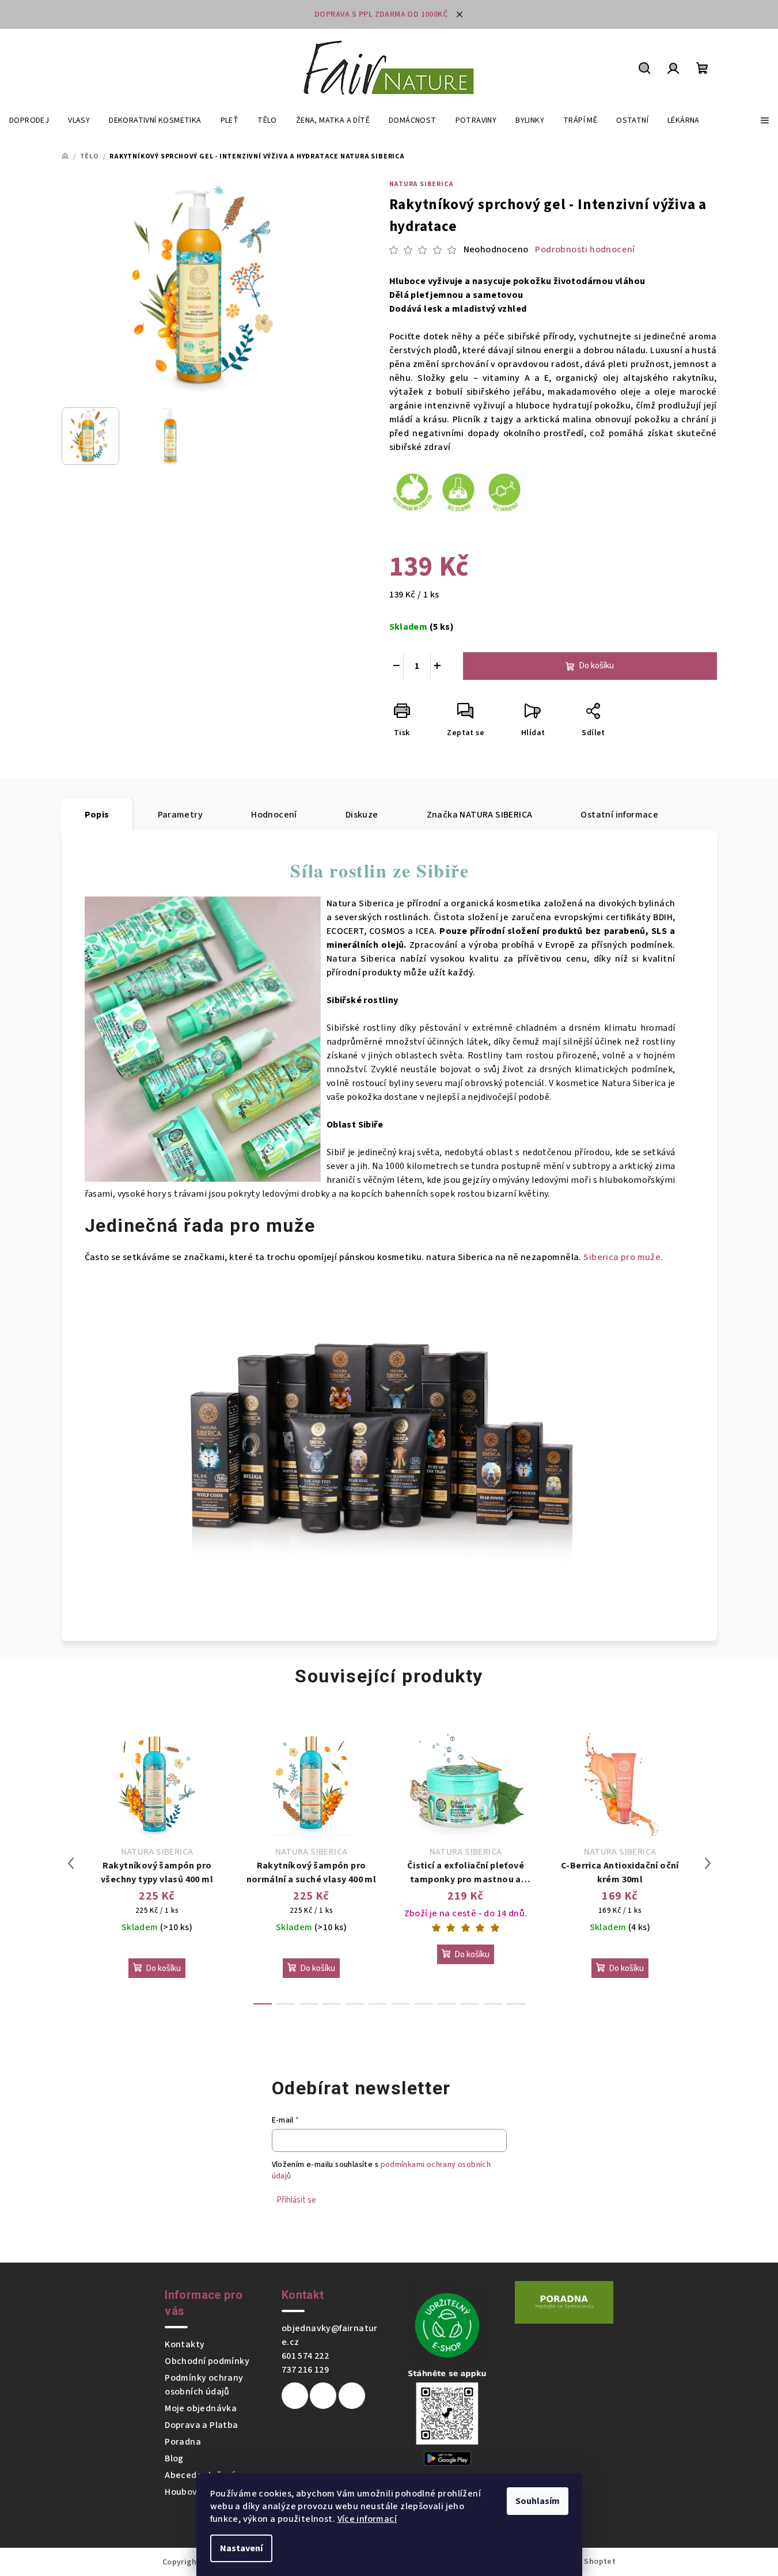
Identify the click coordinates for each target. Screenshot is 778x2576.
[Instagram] (323, 2396)
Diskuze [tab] (362, 815)
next (708, 1863)
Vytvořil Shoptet (584, 2562)
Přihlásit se (296, 2200)
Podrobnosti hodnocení (585, 249)
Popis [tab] (97, 815)
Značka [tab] (480, 815)
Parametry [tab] (181, 815)
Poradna (183, 2442)
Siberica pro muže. (623, 1257)
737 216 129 (305, 2370)
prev (71, 1863)
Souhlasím (538, 2501)
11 (516, 2004)
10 (493, 2004)
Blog (174, 2458)
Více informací (367, 2519)
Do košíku (596, 666)
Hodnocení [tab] (274, 815)
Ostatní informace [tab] (619, 815)
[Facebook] (295, 2396)
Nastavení (241, 2548)
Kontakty (185, 2344)
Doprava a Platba (201, 2425)
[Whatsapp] (352, 2396)
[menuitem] (29, 120)
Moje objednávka (201, 2408)
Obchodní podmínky (207, 2361)
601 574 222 (305, 2356)
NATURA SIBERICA (422, 184)
